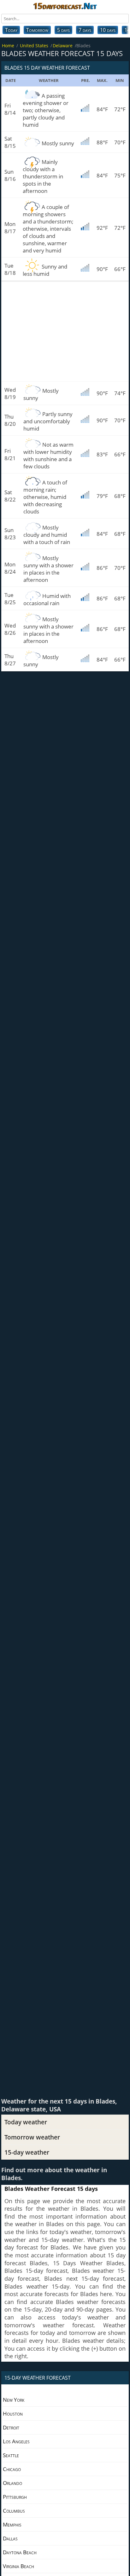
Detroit (11, 2427)
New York (14, 2400)
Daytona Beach (20, 2552)
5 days (63, 30)
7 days (85, 30)
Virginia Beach (18, 2566)
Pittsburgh (15, 2497)
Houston (13, 2414)
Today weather (26, 2122)
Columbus (14, 2511)
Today (11, 30)
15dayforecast (65, 6)
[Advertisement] (65, 331)
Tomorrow (37, 30)
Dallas (10, 2538)
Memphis (12, 2524)
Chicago (12, 2469)
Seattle (11, 2455)
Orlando (12, 2483)
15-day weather (27, 2152)
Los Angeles (16, 2441)
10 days (108, 30)
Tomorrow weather (32, 2137)
